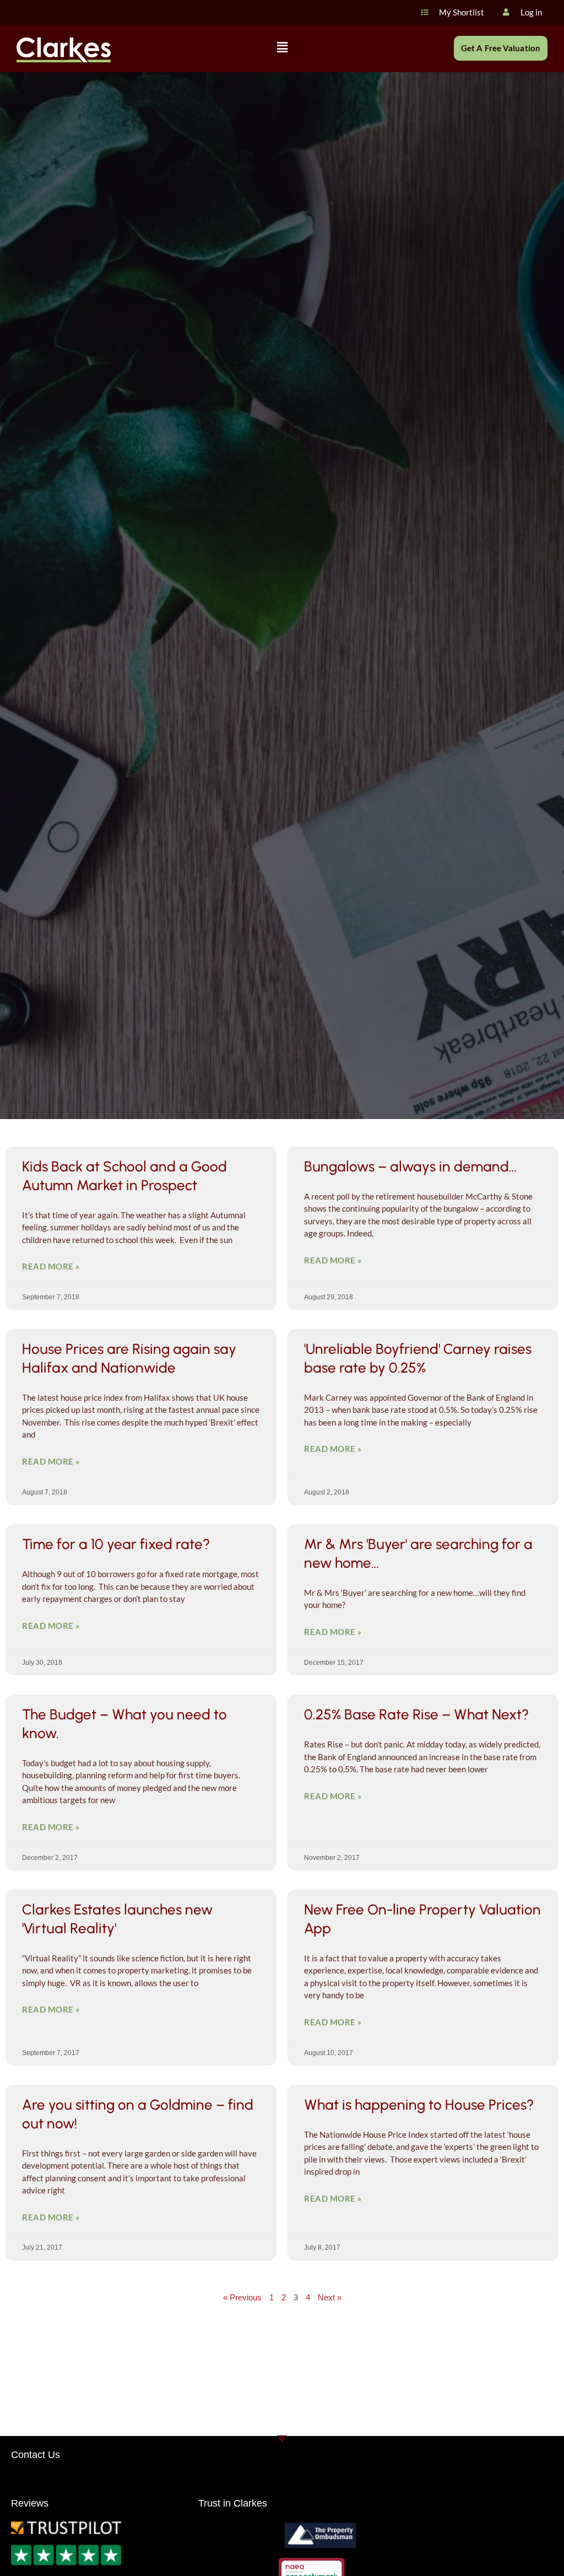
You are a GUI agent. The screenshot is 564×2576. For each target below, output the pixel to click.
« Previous (242, 2297)
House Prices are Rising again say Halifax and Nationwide (129, 1358)
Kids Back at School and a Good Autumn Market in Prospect (124, 1176)
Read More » (51, 1266)
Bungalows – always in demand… (410, 1166)
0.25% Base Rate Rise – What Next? (416, 1714)
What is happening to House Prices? (419, 2105)
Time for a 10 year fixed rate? (116, 1544)
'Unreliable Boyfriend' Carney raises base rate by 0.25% (418, 1358)
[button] (282, 48)
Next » (330, 2297)
